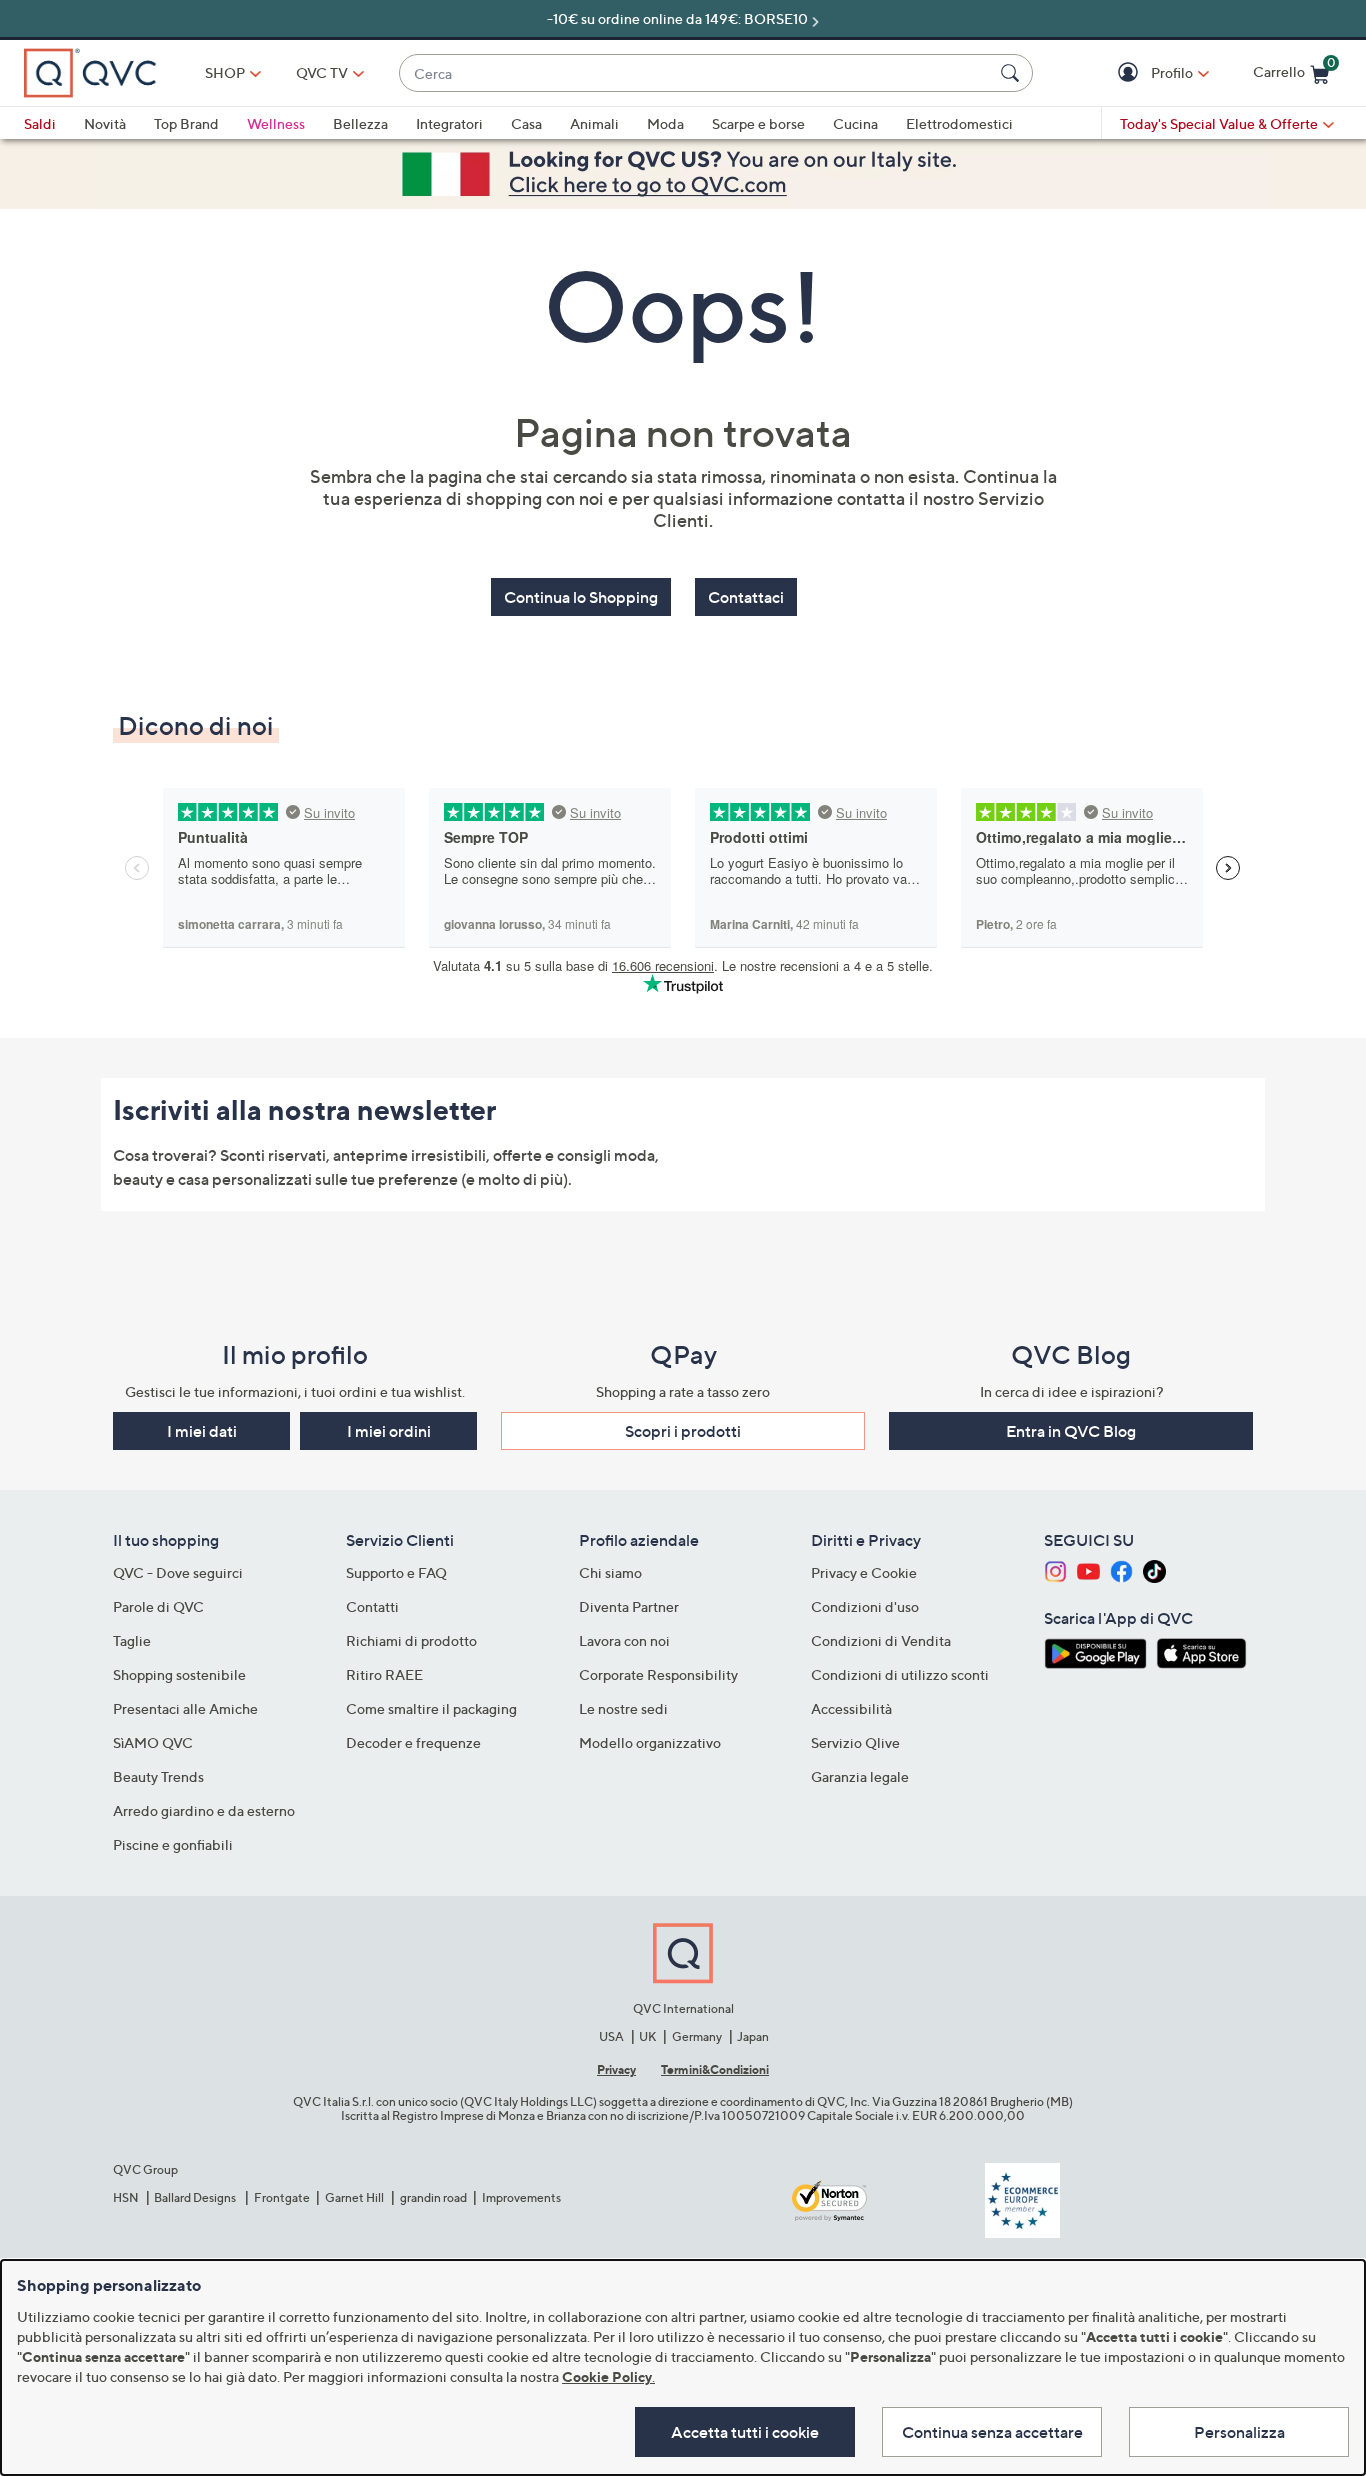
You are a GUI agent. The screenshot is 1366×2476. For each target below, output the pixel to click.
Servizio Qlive (855, 1742)
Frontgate (282, 2197)
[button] (1130, 73)
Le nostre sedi (623, 1708)
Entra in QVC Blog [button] (1071, 1431)
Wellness (276, 123)
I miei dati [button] (202, 1431)
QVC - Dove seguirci (178, 1572)
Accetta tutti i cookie (745, 2432)
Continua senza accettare (992, 2432)
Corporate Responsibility (658, 1674)
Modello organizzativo (650, 1742)
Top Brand (186, 123)
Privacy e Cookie (864, 1572)
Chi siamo (610, 1572)
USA (611, 2036)
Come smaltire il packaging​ (431, 1708)
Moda (665, 123)
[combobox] (696, 73)
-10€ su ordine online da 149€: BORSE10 (677, 18)
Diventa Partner (629, 1606)
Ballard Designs (196, 2197)
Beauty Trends (158, 1776)
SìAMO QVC (153, 1742)
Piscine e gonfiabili (173, 1844)
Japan (753, 2036)
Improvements (521, 2197)
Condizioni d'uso (865, 1606)
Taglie (132, 1640)
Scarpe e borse (758, 123)
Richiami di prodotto (411, 1640)
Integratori (449, 123)
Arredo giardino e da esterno (204, 1810)
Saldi (40, 123)
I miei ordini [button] (389, 1431)
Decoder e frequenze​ (413, 1742)
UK (647, 2036)
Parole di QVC (158, 1606)
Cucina (855, 123)
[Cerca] (1013, 73)
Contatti (372, 1606)
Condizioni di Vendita (881, 1640)
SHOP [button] (225, 72)
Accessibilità (851, 1708)
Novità (105, 123)
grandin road (433, 2197)
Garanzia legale (860, 1776)
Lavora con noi (624, 1640)
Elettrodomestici (959, 123)
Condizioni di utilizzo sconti (900, 1674)
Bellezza (360, 123)
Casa (526, 123)
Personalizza (1239, 2432)
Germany (697, 2036)
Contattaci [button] (746, 597)
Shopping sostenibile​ (179, 1674)
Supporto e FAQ (396, 1572)
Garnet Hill (354, 2197)
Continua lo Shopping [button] (581, 597)
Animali (594, 123)
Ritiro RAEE (384, 1674)
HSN (126, 2197)
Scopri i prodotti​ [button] (683, 1431)
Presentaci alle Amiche (185, 1708)
